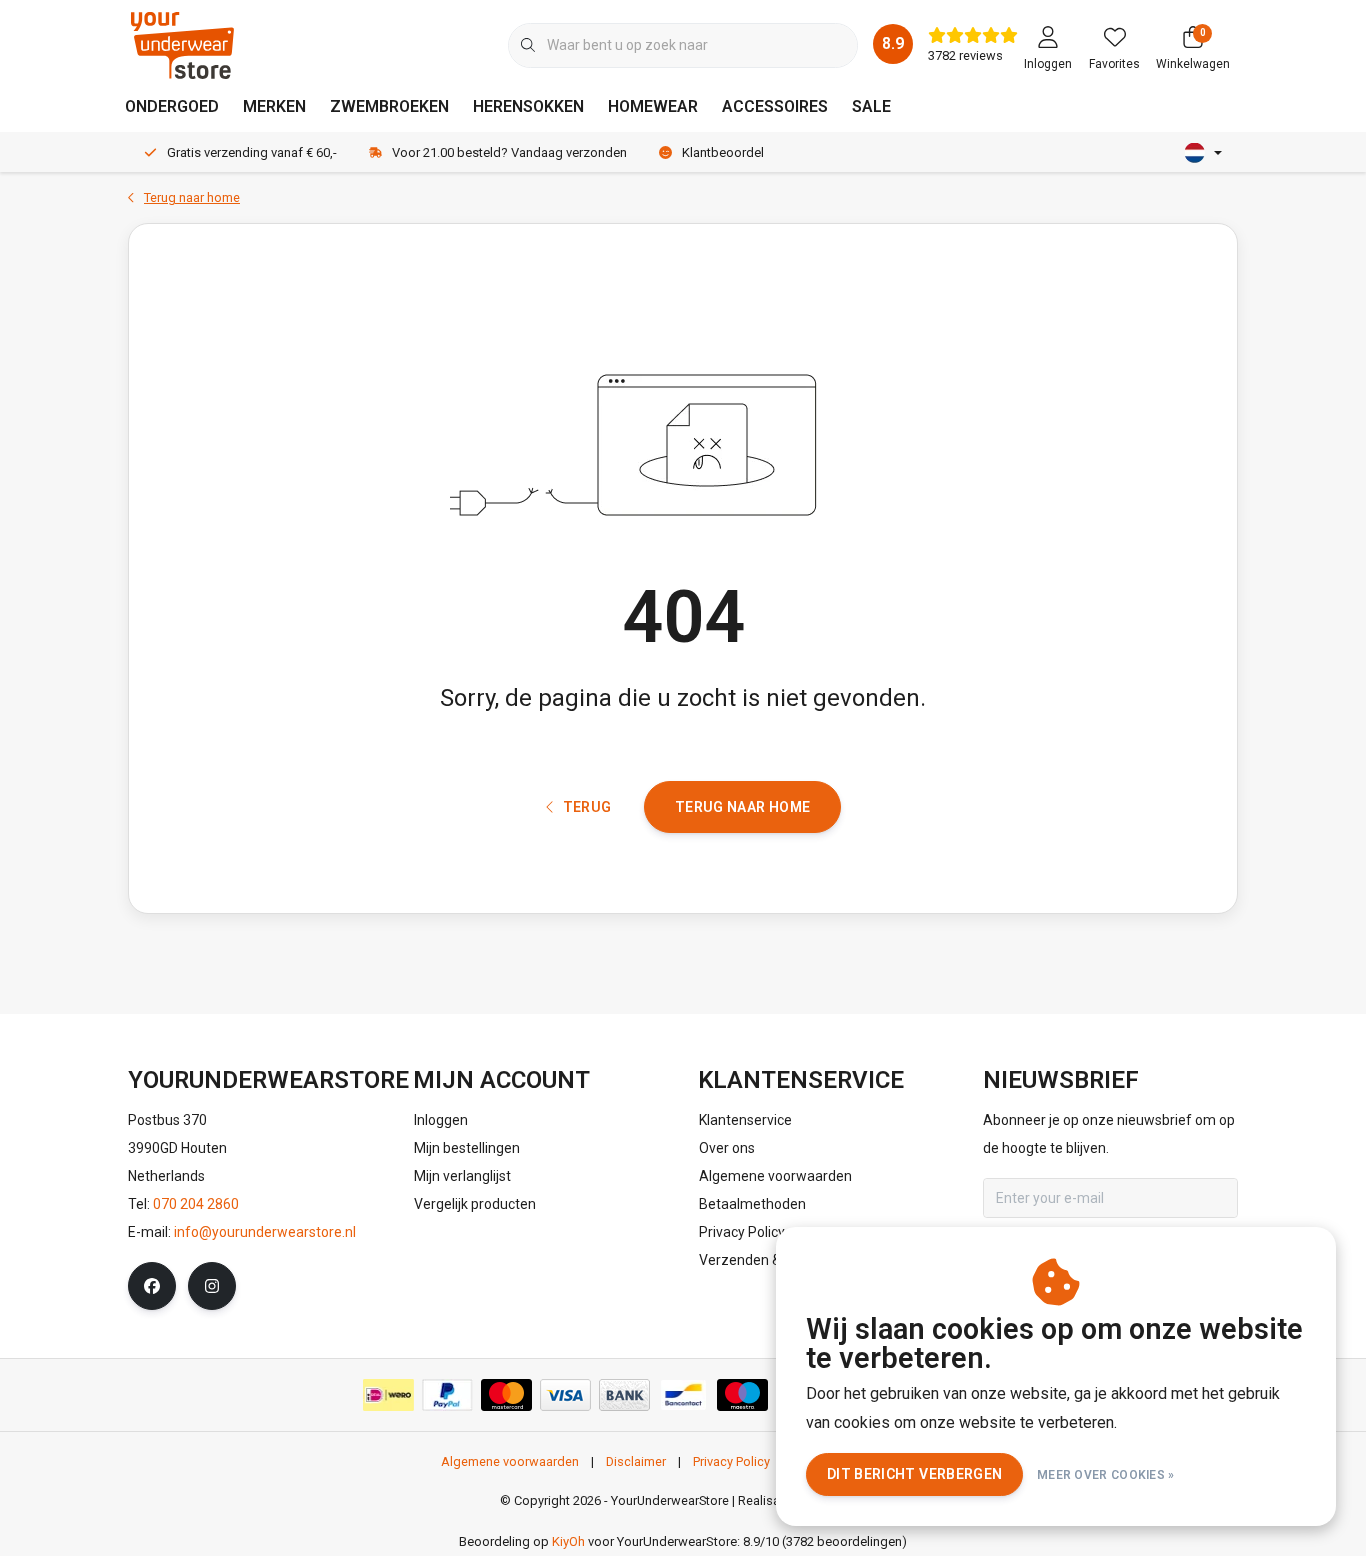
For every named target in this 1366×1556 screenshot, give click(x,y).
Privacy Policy (731, 1461)
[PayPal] (447, 1395)
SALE (871, 106)
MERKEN (274, 106)
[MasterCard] (506, 1395)
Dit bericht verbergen (914, 1474)
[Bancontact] (683, 1395)
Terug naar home (742, 807)
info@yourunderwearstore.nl (265, 1232)
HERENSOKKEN (528, 106)
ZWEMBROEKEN (389, 106)
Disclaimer (636, 1461)
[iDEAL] (388, 1395)
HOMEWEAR (653, 106)
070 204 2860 (196, 1204)
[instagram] (212, 1286)
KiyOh (568, 1541)
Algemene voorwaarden (510, 1461)
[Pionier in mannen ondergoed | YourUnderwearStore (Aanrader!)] (182, 44)
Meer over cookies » (1106, 1475)
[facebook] (152, 1286)
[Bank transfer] (624, 1395)
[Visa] (565, 1395)
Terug (586, 807)
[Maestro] (742, 1395)
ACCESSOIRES (775, 106)
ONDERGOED (172, 106)
